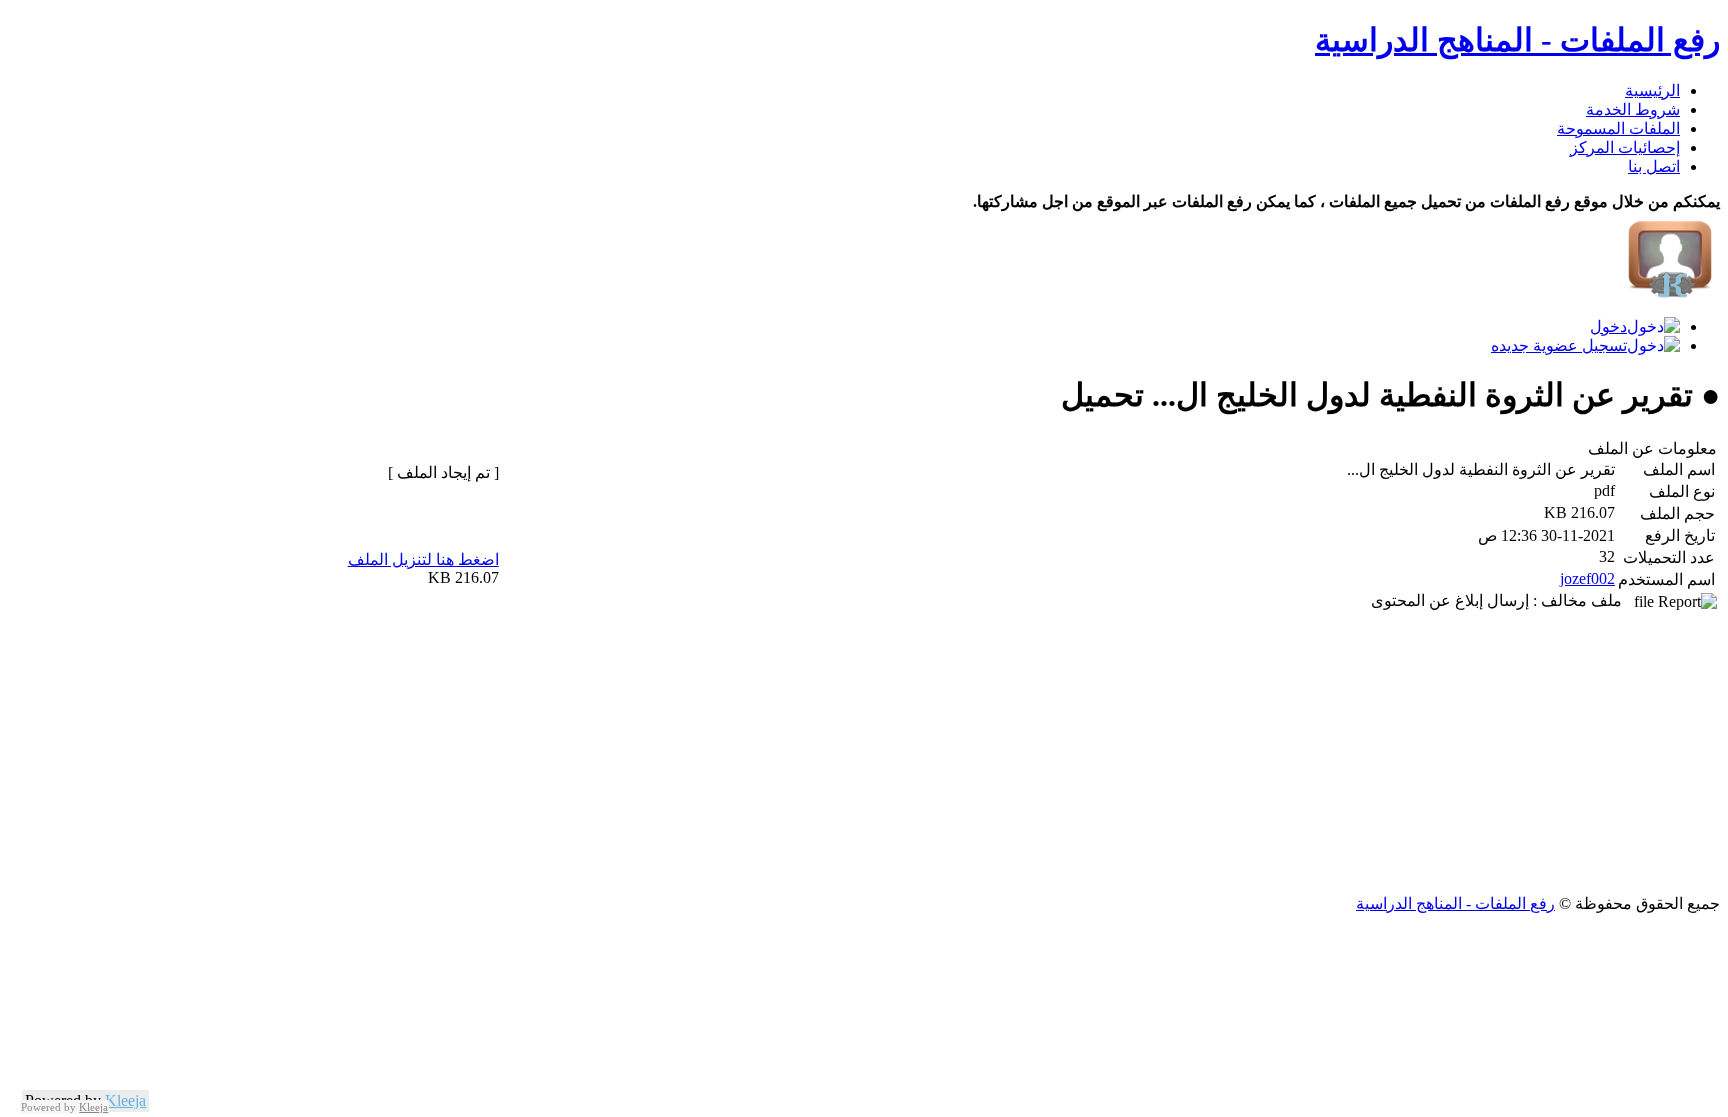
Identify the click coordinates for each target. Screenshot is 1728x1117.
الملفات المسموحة (1618, 128)
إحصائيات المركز (1625, 147)
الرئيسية (1652, 90)
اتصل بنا (1654, 166)
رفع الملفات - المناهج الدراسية (1517, 40)
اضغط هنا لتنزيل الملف (423, 559)
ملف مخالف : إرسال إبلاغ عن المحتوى (1502, 600)
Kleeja (125, 1100)
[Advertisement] (1120, 754)
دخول (1608, 326)
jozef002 (1587, 578)
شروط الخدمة (1633, 109)
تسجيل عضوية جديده (1559, 345)
